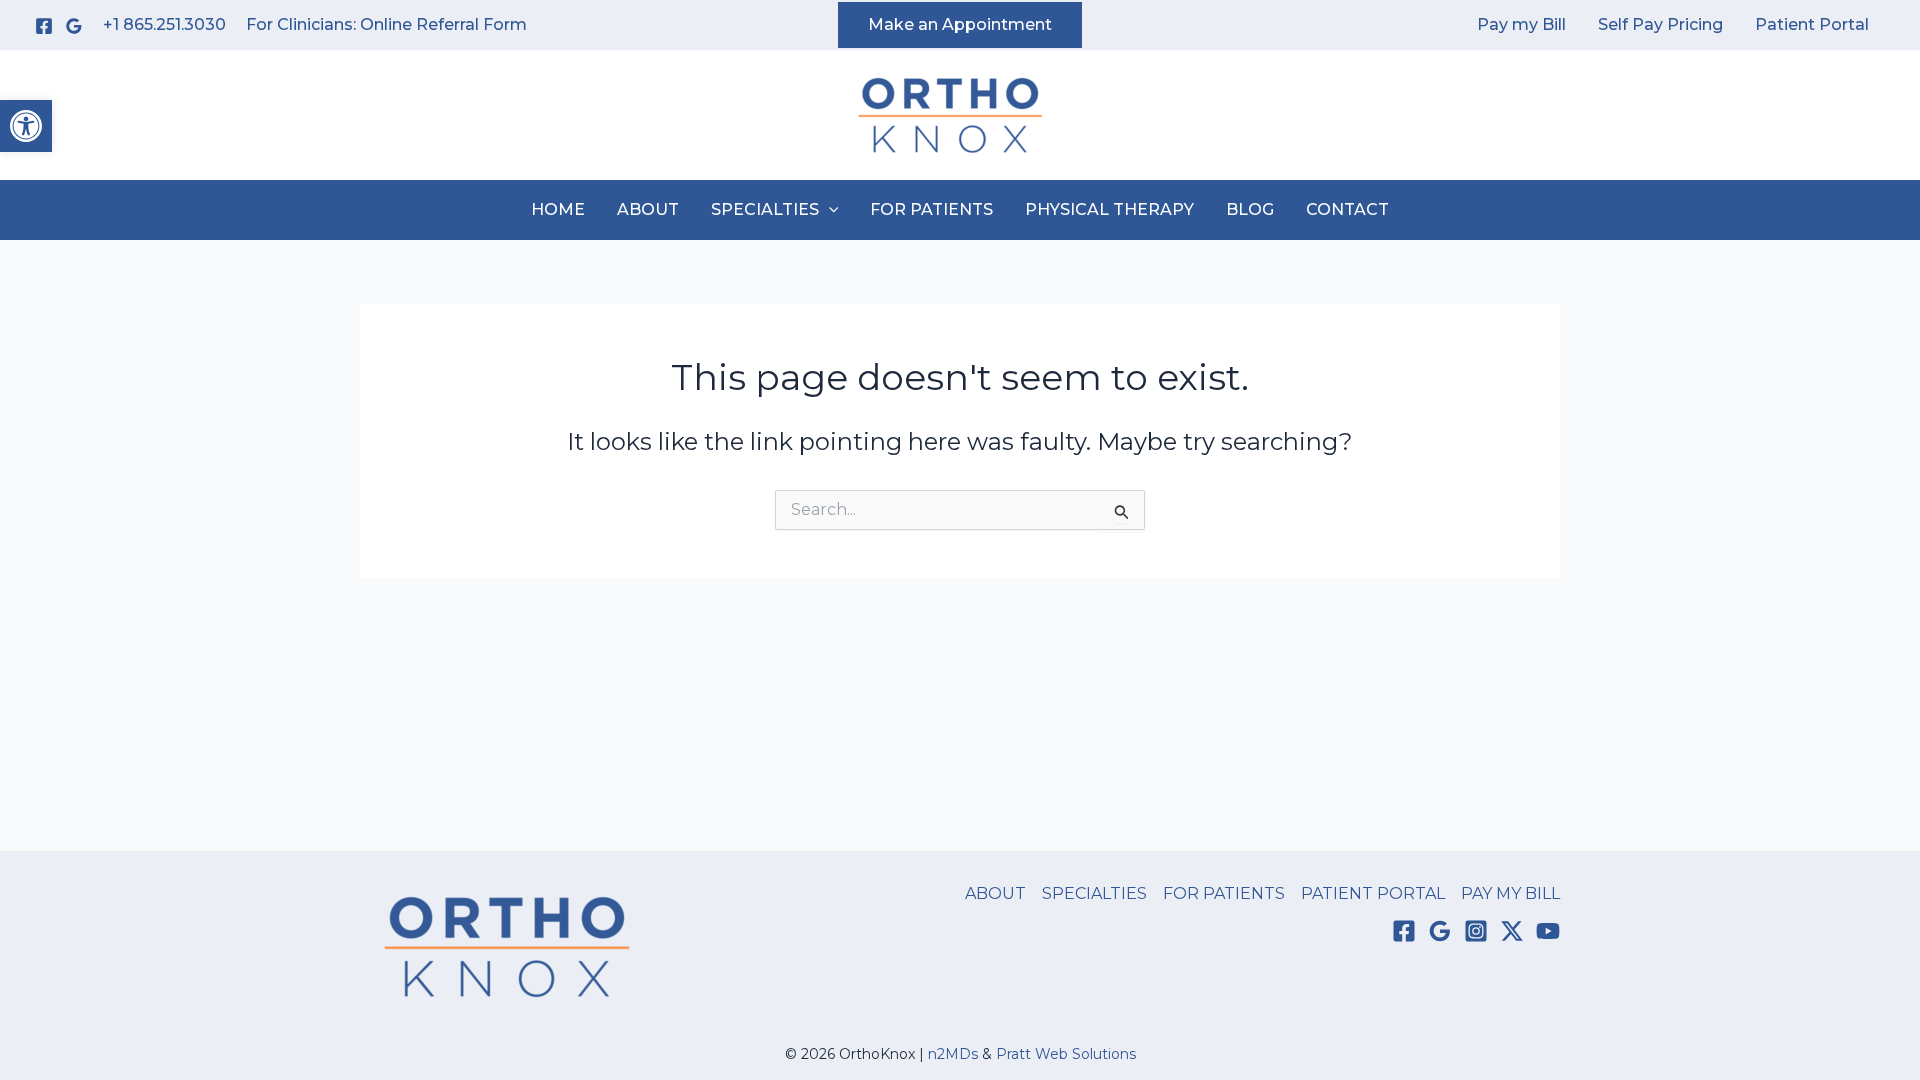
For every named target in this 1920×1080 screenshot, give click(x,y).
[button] (26, 126)
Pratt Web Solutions (1066, 1054)
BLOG (1250, 209)
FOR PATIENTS (931, 209)
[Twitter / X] (1512, 931)
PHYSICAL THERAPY (1109, 209)
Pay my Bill (1521, 24)
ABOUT (648, 209)
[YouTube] (1548, 931)
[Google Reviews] (74, 26)
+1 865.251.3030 (164, 24)
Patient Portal (1812, 24)
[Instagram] (1476, 931)
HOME (558, 209)
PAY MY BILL (1510, 893)
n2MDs (953, 1054)
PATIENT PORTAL (1373, 893)
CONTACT (1347, 209)
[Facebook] (44, 26)
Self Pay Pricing (1660, 24)
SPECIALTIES (765, 209)
